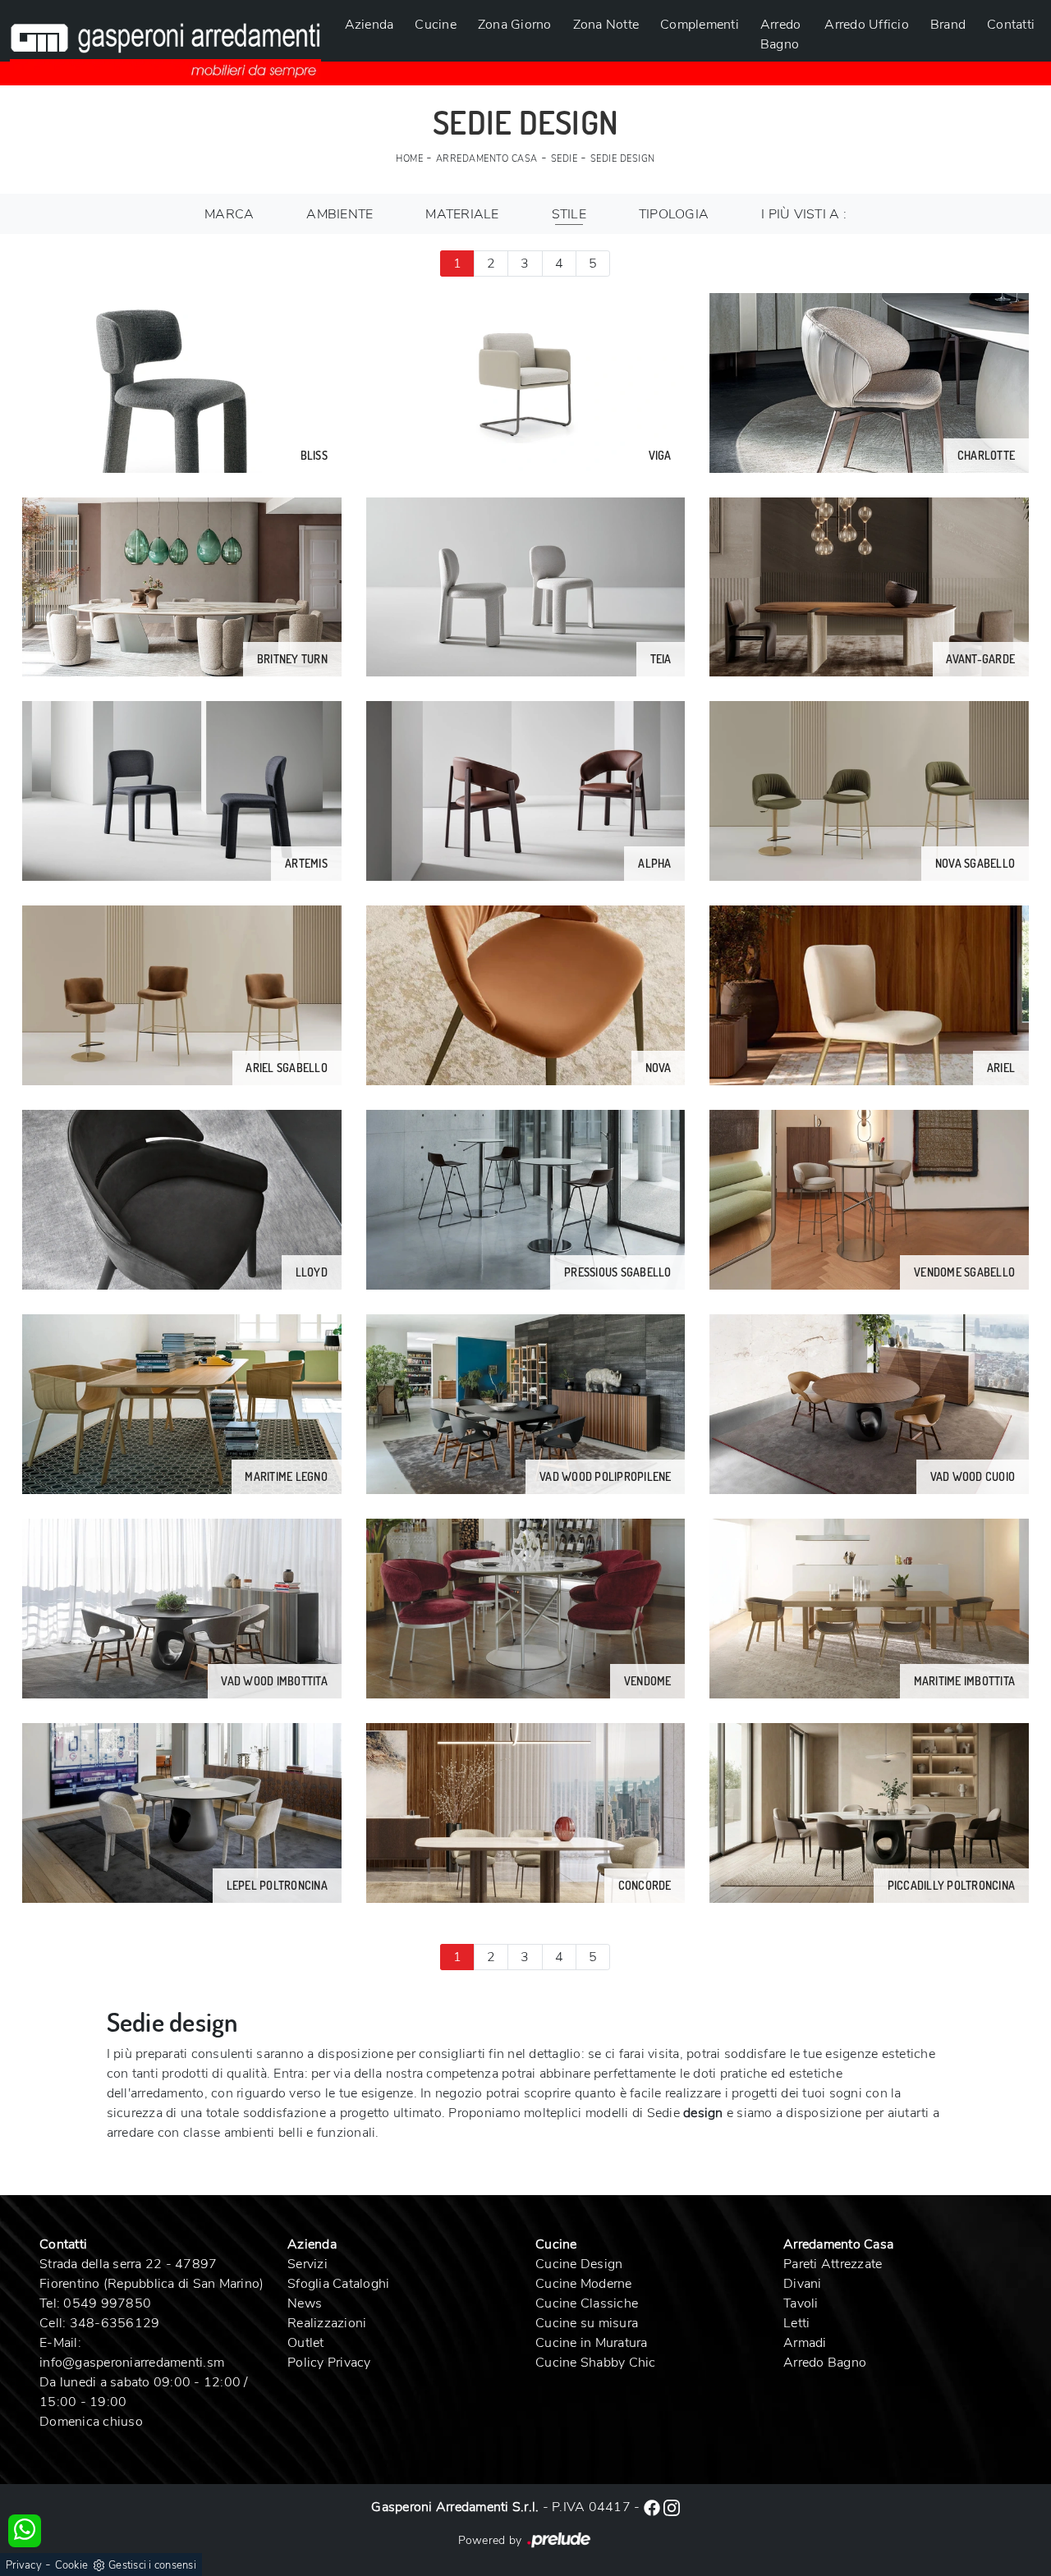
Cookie (72, 2565)
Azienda (369, 25)
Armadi (805, 2343)
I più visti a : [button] (804, 214)
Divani (803, 2284)
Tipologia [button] (674, 214)
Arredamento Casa (487, 159)
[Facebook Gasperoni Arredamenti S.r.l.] (654, 2507)
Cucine (436, 25)
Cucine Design (579, 2264)
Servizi (307, 2264)
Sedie (565, 159)
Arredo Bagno (781, 34)
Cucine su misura (587, 2323)
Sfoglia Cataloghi (338, 2284)
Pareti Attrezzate (833, 2264)
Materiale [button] (462, 214)
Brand (948, 25)
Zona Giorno (515, 25)
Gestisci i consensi (152, 2565)
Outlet (306, 2343)
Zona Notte (606, 25)
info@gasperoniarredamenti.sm (132, 2363)
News (305, 2303)
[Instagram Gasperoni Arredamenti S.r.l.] (672, 2507)
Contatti (1011, 25)
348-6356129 (115, 2323)
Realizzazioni (327, 2323)
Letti (796, 2323)
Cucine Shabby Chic (596, 2363)
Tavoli (801, 2303)
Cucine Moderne (584, 2284)
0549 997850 (107, 2303)
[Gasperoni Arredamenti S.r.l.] (165, 41)
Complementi (700, 25)
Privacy (24, 2565)
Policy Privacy (329, 2363)
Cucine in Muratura (592, 2343)
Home (409, 159)
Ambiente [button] (340, 214)
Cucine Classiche (587, 2303)
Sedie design (623, 159)
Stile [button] (569, 214)
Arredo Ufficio (867, 25)
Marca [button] (229, 214)
